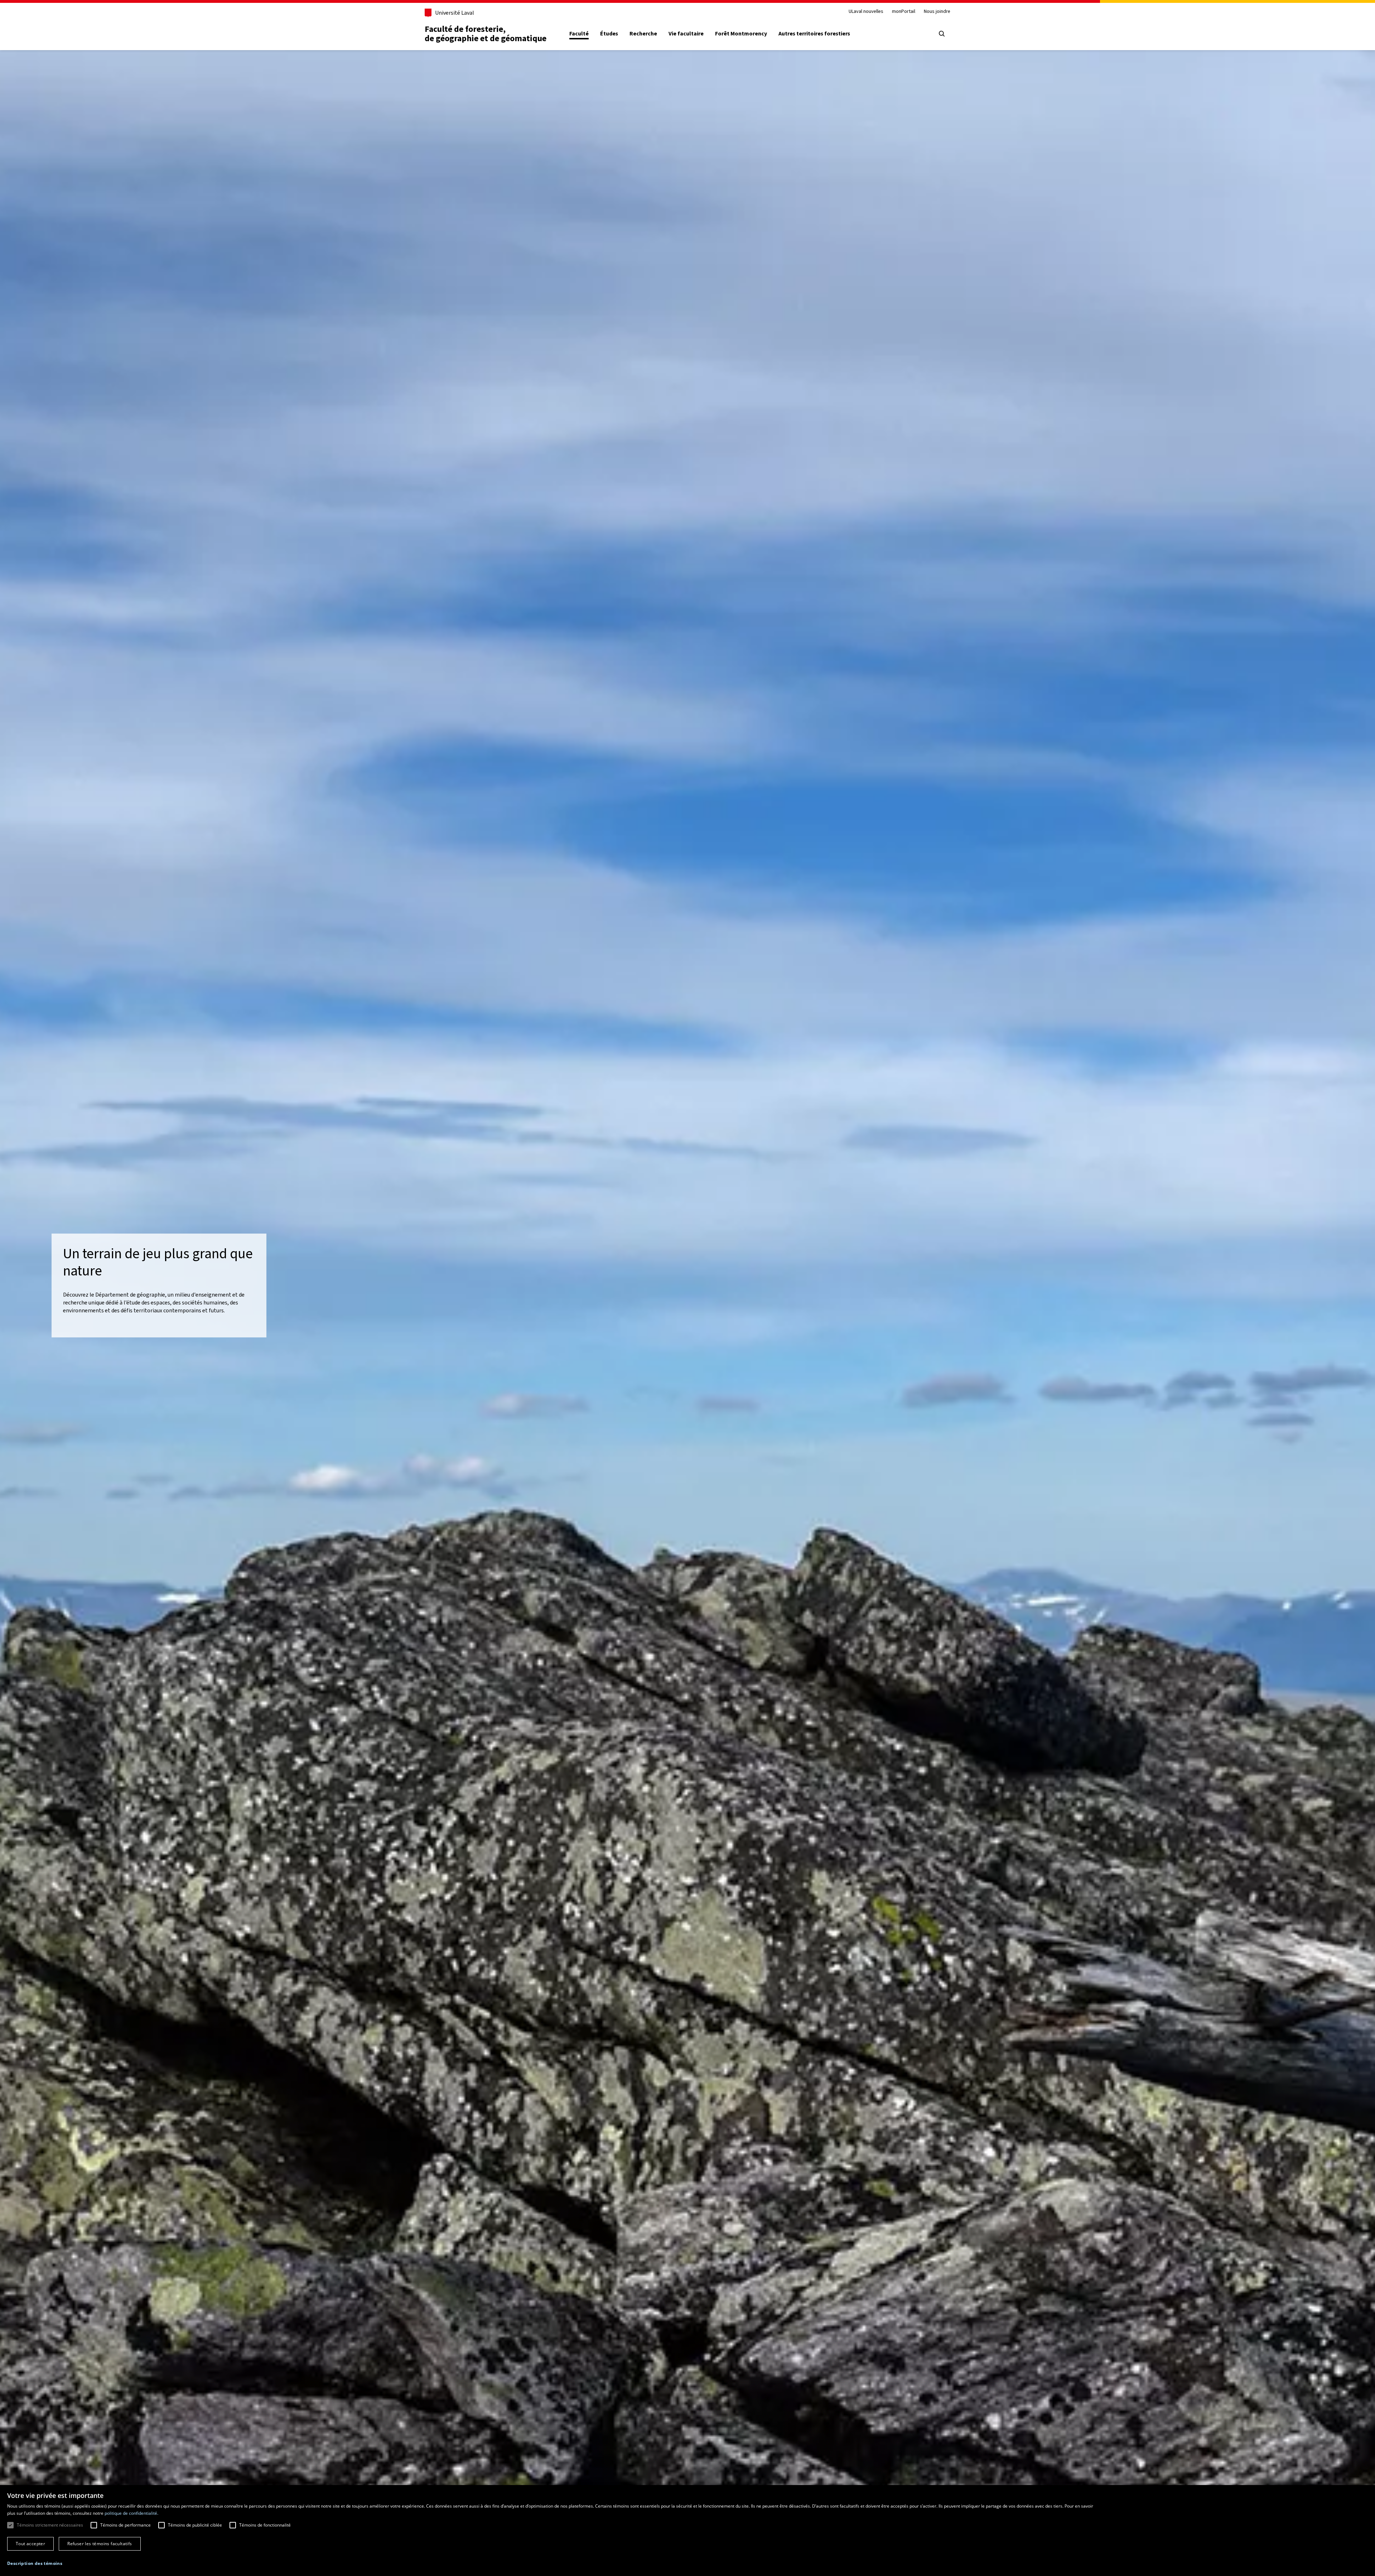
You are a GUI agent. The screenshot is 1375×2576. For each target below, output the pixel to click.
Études (609, 34)
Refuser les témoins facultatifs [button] (100, 2544)
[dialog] (687, 2531)
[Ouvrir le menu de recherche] (942, 34)
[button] (35, 2563)
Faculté (579, 34)
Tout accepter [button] (30, 2544)
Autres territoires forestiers (814, 34)
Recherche (643, 34)
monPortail (904, 12)
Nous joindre (937, 12)
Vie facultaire (686, 34)
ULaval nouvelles (866, 12)
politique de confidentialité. (131, 2513)
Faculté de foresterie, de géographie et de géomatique (486, 34)
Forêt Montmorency (741, 34)
